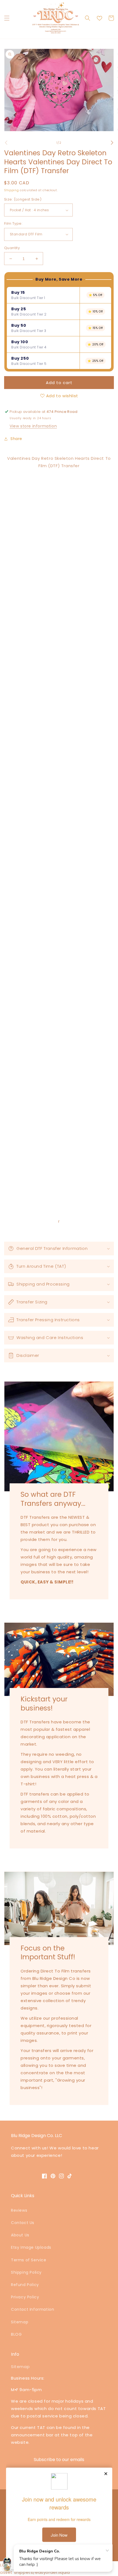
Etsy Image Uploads (31, 2247)
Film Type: (13, 223)
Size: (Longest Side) (23, 199)
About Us (20, 2235)
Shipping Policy (26, 2272)
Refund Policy (25, 2285)
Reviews (19, 2210)
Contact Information (33, 2309)
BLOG (16, 2334)
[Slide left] (6, 143)
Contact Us (23, 2223)
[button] (7, 18)
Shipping (12, 190)
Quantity (12, 248)
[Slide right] (112, 143)
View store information (33, 426)
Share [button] (16, 439)
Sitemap (20, 2322)
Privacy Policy (25, 2297)
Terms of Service (29, 2260)
